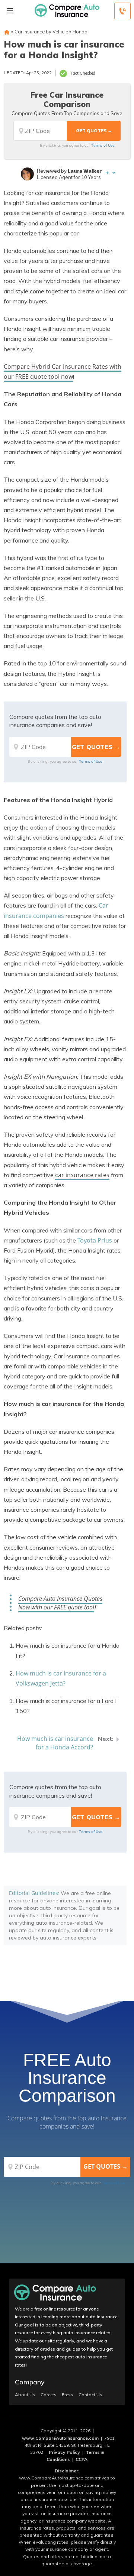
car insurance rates (82, 1175)
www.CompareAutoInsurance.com (60, 2438)
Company (30, 2382)
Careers (49, 2395)
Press (68, 2395)
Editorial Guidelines (33, 1893)
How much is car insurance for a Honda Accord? (55, 1743)
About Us (25, 2395)
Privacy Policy (64, 2452)
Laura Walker (85, 171)
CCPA (82, 2459)
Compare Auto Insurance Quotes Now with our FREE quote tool (60, 1603)
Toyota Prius (95, 1240)
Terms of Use (103, 145)
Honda (80, 32)
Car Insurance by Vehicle (41, 32)
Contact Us (90, 2395)
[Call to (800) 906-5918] (122, 11)
